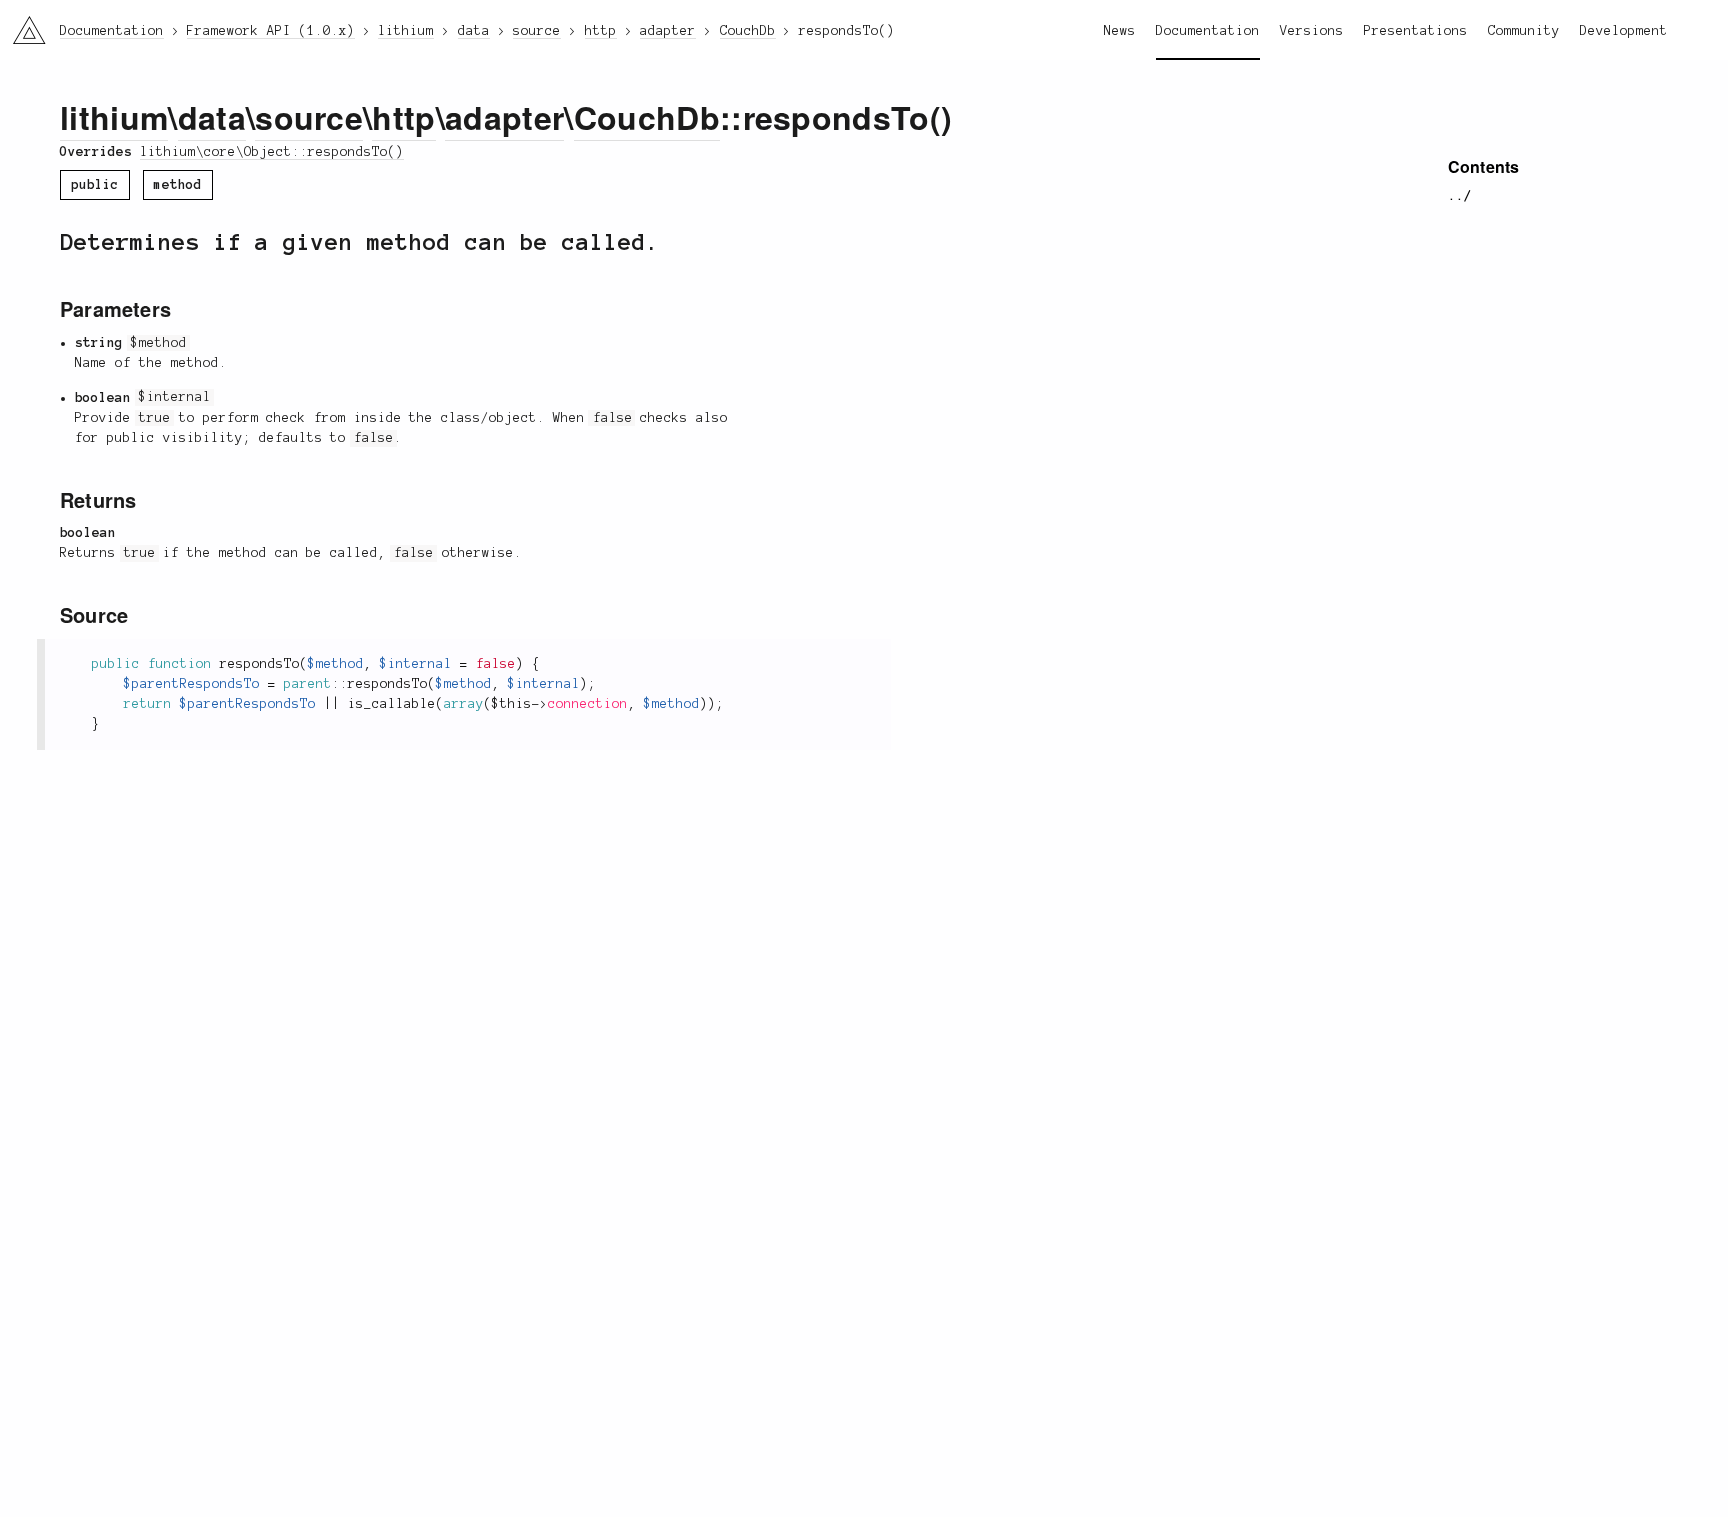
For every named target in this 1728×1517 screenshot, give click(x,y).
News (1120, 31)
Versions (1312, 31)
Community (1524, 31)
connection (588, 704)
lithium (114, 117)
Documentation (1208, 31)
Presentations (1416, 31)
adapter (504, 117)
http (403, 117)
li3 (21, 25)
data (212, 117)
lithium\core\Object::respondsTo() (272, 152)
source (309, 117)
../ (1460, 196)
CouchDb (647, 117)
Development (1624, 31)
